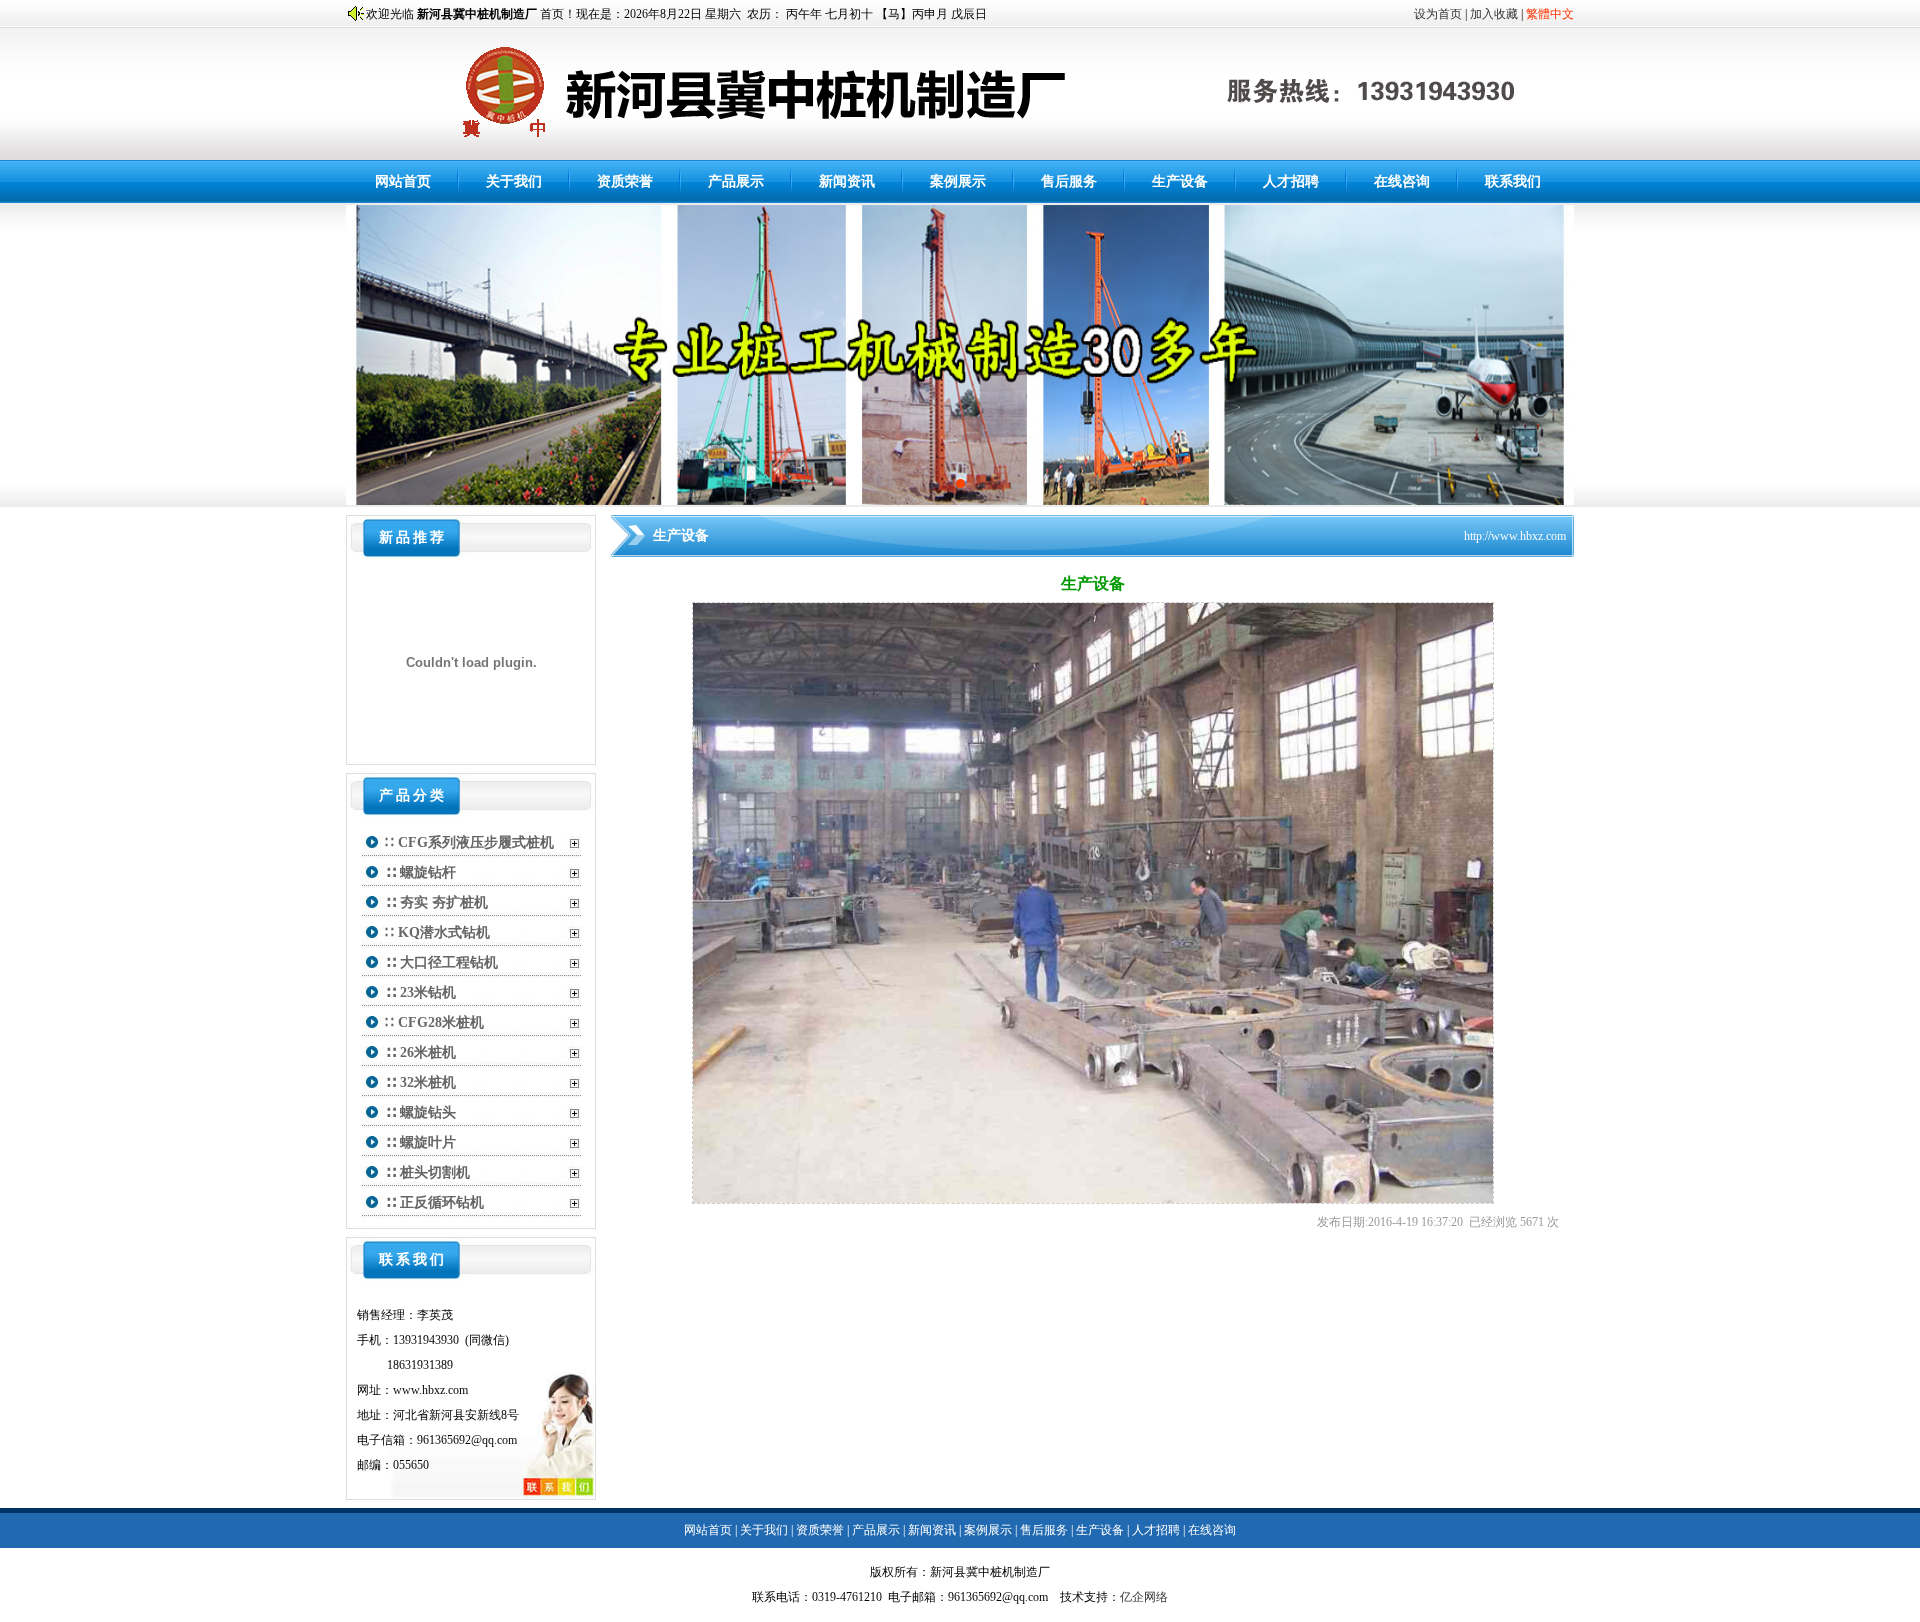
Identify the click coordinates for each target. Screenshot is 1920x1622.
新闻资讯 (847, 181)
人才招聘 (1291, 181)
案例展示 (958, 181)
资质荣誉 (625, 181)
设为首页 (1438, 14)
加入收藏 (1494, 14)
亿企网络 (1144, 1597)
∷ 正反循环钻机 (434, 1202)
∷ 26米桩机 (420, 1052)
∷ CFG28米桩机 (434, 1022)
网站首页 (403, 181)
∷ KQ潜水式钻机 (437, 932)
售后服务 (1069, 181)
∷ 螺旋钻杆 (420, 872)
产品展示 (736, 181)
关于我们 (514, 181)
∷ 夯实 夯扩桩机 (436, 902)
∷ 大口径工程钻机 (441, 962)
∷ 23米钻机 (420, 992)
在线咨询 (1402, 181)
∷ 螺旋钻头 (420, 1112)
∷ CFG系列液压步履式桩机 (469, 842)
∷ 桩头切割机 (427, 1172)
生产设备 (1180, 181)
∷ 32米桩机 (420, 1082)
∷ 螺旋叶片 (420, 1142)
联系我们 (1513, 181)
